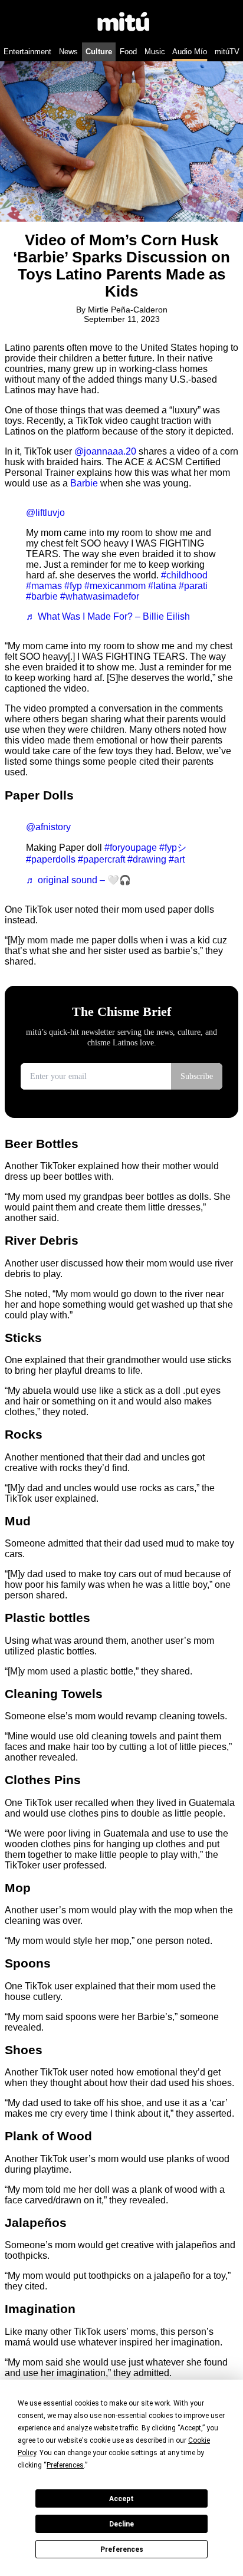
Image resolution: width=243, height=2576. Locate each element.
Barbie (84, 483)
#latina (162, 586)
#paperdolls (51, 859)
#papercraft (101, 859)
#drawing (147, 859)
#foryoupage (131, 848)
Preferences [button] (65, 2465)
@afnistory (48, 827)
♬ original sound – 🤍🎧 (78, 880)
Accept (121, 2499)
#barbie (42, 596)
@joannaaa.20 (105, 451)
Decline (121, 2524)
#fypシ (173, 848)
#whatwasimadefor (100, 596)
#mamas (44, 586)
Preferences (122, 2549)
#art (177, 859)
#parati (193, 586)
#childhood (184, 575)
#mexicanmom (115, 586)
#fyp (73, 586)
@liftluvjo (45, 513)
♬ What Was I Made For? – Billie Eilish (108, 616)
